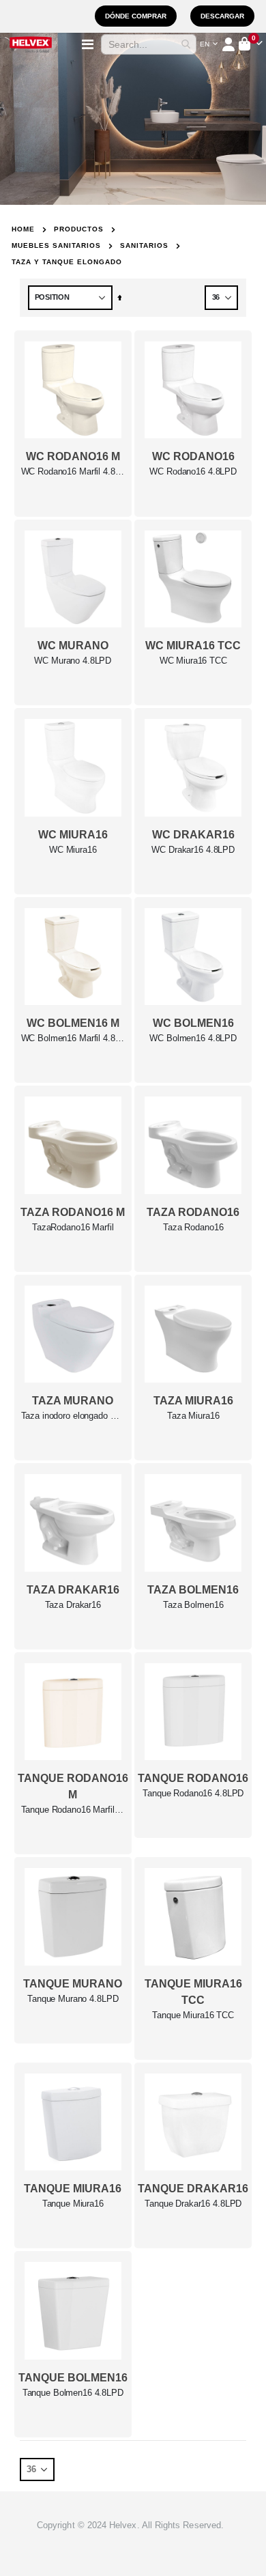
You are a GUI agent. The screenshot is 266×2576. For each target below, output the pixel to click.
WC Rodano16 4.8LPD (193, 471)
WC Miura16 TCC (193, 661)
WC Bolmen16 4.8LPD (193, 1038)
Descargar (222, 16)
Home (23, 229)
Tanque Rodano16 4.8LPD (193, 1793)
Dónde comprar (136, 16)
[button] (209, 44)
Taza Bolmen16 (193, 1605)
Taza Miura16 (193, 1416)
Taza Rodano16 (193, 1227)
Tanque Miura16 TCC (193, 2015)
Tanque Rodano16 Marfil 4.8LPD (73, 1810)
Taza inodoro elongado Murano (73, 1416)
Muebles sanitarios (56, 246)
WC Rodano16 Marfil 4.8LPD (73, 471)
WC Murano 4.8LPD (73, 661)
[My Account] (230, 44)
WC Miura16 (73, 850)
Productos (79, 229)
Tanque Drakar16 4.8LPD (193, 2204)
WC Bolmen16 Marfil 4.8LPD (73, 1038)
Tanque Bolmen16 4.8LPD (73, 2393)
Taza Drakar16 (73, 1605)
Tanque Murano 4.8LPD (73, 1999)
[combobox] (149, 44)
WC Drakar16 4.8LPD (193, 850)
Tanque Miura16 (73, 2204)
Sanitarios (144, 246)
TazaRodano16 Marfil (73, 1227)
